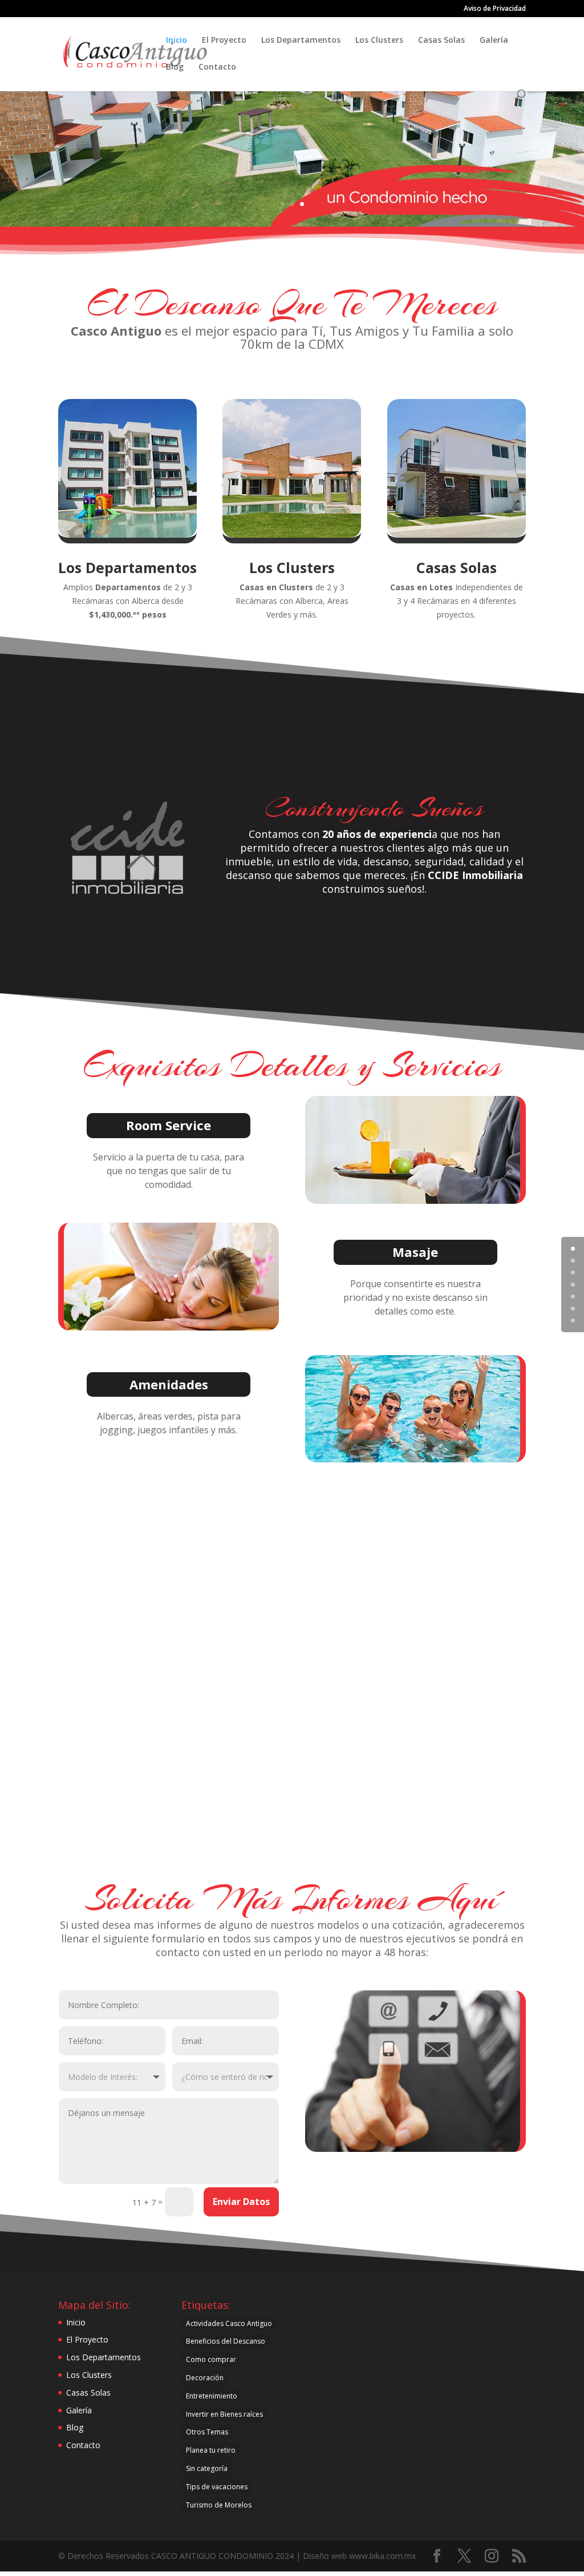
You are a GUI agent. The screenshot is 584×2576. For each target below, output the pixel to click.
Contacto (217, 67)
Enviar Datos (241, 2202)
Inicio (177, 41)
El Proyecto (224, 41)
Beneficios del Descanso (226, 2341)
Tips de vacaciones (217, 2487)
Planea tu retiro (211, 2450)
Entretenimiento (212, 2396)
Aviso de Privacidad (495, 9)
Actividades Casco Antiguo (229, 2323)
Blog (175, 67)
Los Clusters (379, 41)
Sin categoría (207, 2468)
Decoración (205, 2378)
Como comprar (211, 2359)
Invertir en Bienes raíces (224, 2414)
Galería (494, 41)
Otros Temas (207, 2432)
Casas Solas (441, 41)
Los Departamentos (301, 41)
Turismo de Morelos (219, 2505)
